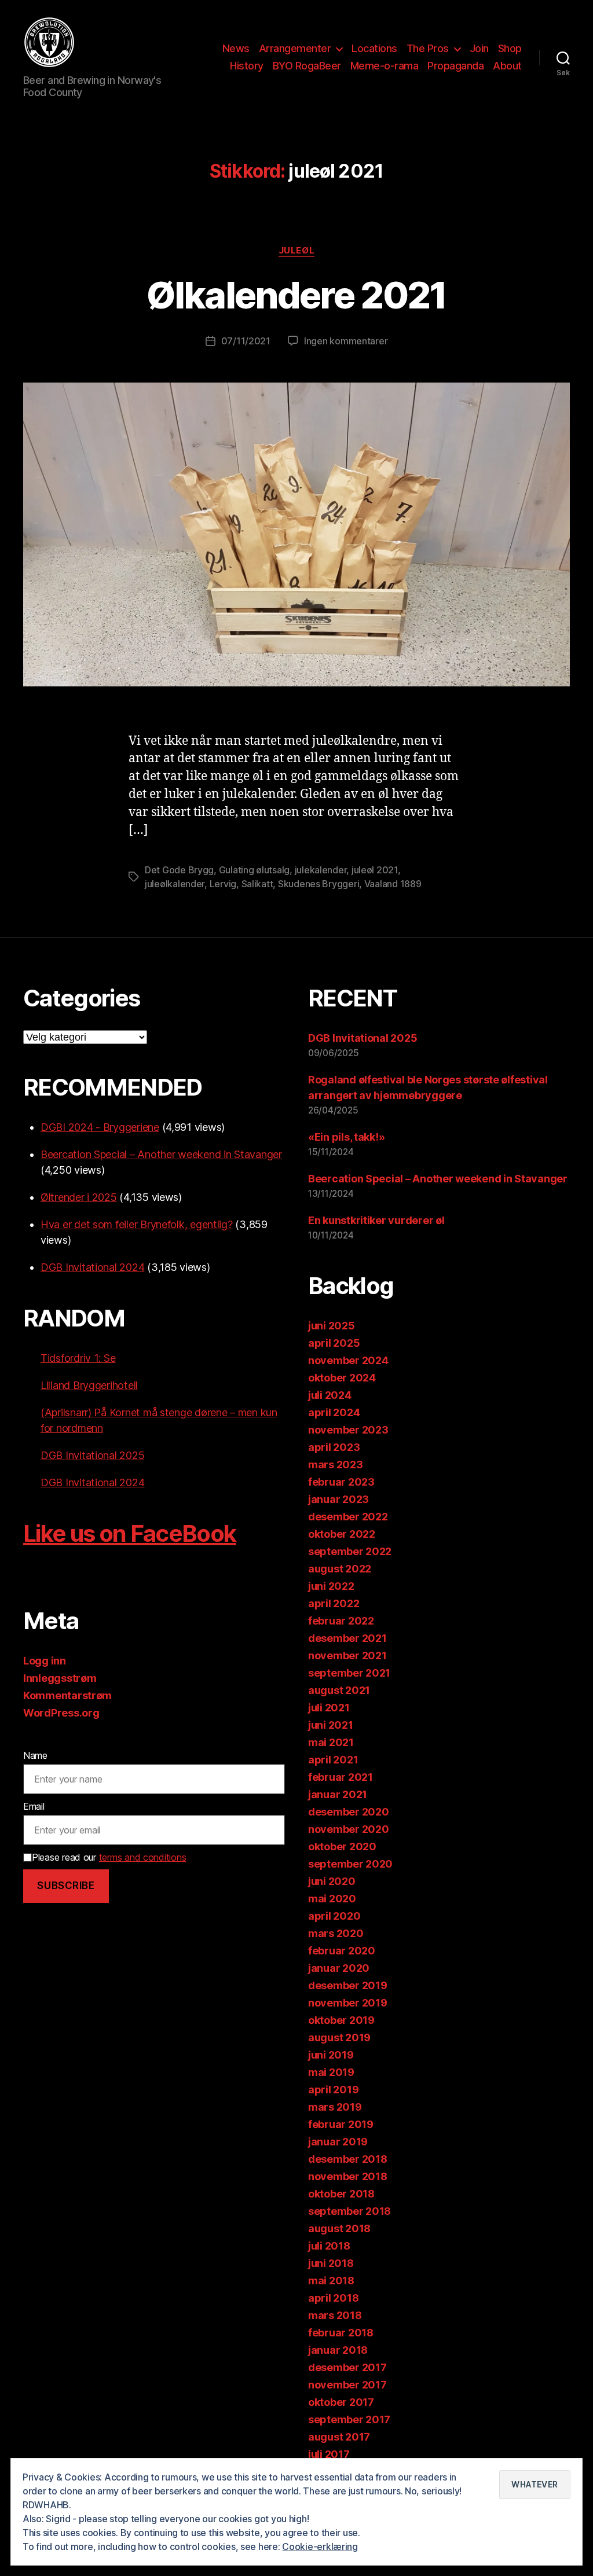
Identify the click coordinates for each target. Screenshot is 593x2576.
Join (479, 48)
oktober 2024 (342, 1378)
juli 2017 (329, 2454)
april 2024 (334, 1412)
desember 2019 (348, 1985)
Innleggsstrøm (60, 1678)
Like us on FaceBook (129, 1533)
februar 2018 (341, 2333)
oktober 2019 (341, 2020)
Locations (374, 48)
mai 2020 (332, 1899)
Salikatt (257, 884)
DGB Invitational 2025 (92, 1455)
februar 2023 (341, 1482)
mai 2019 (331, 2072)
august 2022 (340, 1569)
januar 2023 (338, 1499)
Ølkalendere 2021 (296, 295)
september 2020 (350, 1864)
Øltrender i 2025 (79, 1197)
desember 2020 (349, 1812)
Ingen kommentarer (346, 341)
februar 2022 (341, 1621)
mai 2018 (331, 2281)
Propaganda (455, 66)
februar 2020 (342, 1951)
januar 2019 (338, 2142)
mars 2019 (335, 2107)
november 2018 (348, 2176)
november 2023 (348, 1430)
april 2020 (334, 1916)
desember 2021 (347, 1638)
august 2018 (339, 2228)
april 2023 (334, 1447)
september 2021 (349, 1673)
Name (35, 1755)
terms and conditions (143, 1857)
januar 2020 (339, 1968)
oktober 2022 (342, 1534)
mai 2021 (331, 1742)
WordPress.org (61, 1713)
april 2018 (333, 2298)
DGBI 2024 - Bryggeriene (100, 1127)
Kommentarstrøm (67, 1695)
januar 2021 (338, 1794)
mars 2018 (335, 2315)
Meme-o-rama (385, 66)
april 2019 (333, 2090)
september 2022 (350, 1551)
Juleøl (296, 251)
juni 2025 (332, 1326)
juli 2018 (329, 2246)
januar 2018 (338, 2350)
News (236, 48)
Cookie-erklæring (320, 2546)
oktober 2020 (342, 1846)
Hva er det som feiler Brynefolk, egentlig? (137, 1224)
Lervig (223, 884)
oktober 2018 (341, 2194)
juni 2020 (332, 1881)
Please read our (109, 1857)
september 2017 (349, 2419)
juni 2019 (331, 2055)
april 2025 (334, 1343)
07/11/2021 (246, 341)
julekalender (321, 870)
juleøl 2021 (375, 870)
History (247, 66)
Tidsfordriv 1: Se (78, 1358)
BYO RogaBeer (307, 66)
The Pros (428, 48)
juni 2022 (331, 1586)
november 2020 (349, 1829)
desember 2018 (348, 2159)
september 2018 (349, 2211)
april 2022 (334, 1603)
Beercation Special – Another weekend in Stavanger (161, 1154)
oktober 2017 (341, 2402)
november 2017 (347, 2385)
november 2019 (348, 2003)
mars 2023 (336, 1465)
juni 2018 (331, 2263)
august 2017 (339, 2437)
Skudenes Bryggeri (319, 884)
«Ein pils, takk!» (346, 1137)
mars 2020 (336, 1933)
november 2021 (347, 1656)
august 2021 (339, 1690)
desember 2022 (348, 1517)
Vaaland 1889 (393, 884)
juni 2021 (331, 1725)
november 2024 (348, 1360)
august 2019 (339, 2037)
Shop (510, 48)
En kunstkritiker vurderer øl (376, 1220)
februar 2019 (341, 2124)
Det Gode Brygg (179, 870)
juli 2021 (329, 1708)
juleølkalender (175, 884)
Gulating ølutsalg (254, 870)
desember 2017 (347, 2367)
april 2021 (333, 1760)
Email (34, 1806)
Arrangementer (295, 48)
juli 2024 (330, 1395)
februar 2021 (341, 1777)
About (507, 66)
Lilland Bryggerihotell (89, 1385)
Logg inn (45, 1661)
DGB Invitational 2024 (92, 1267)
